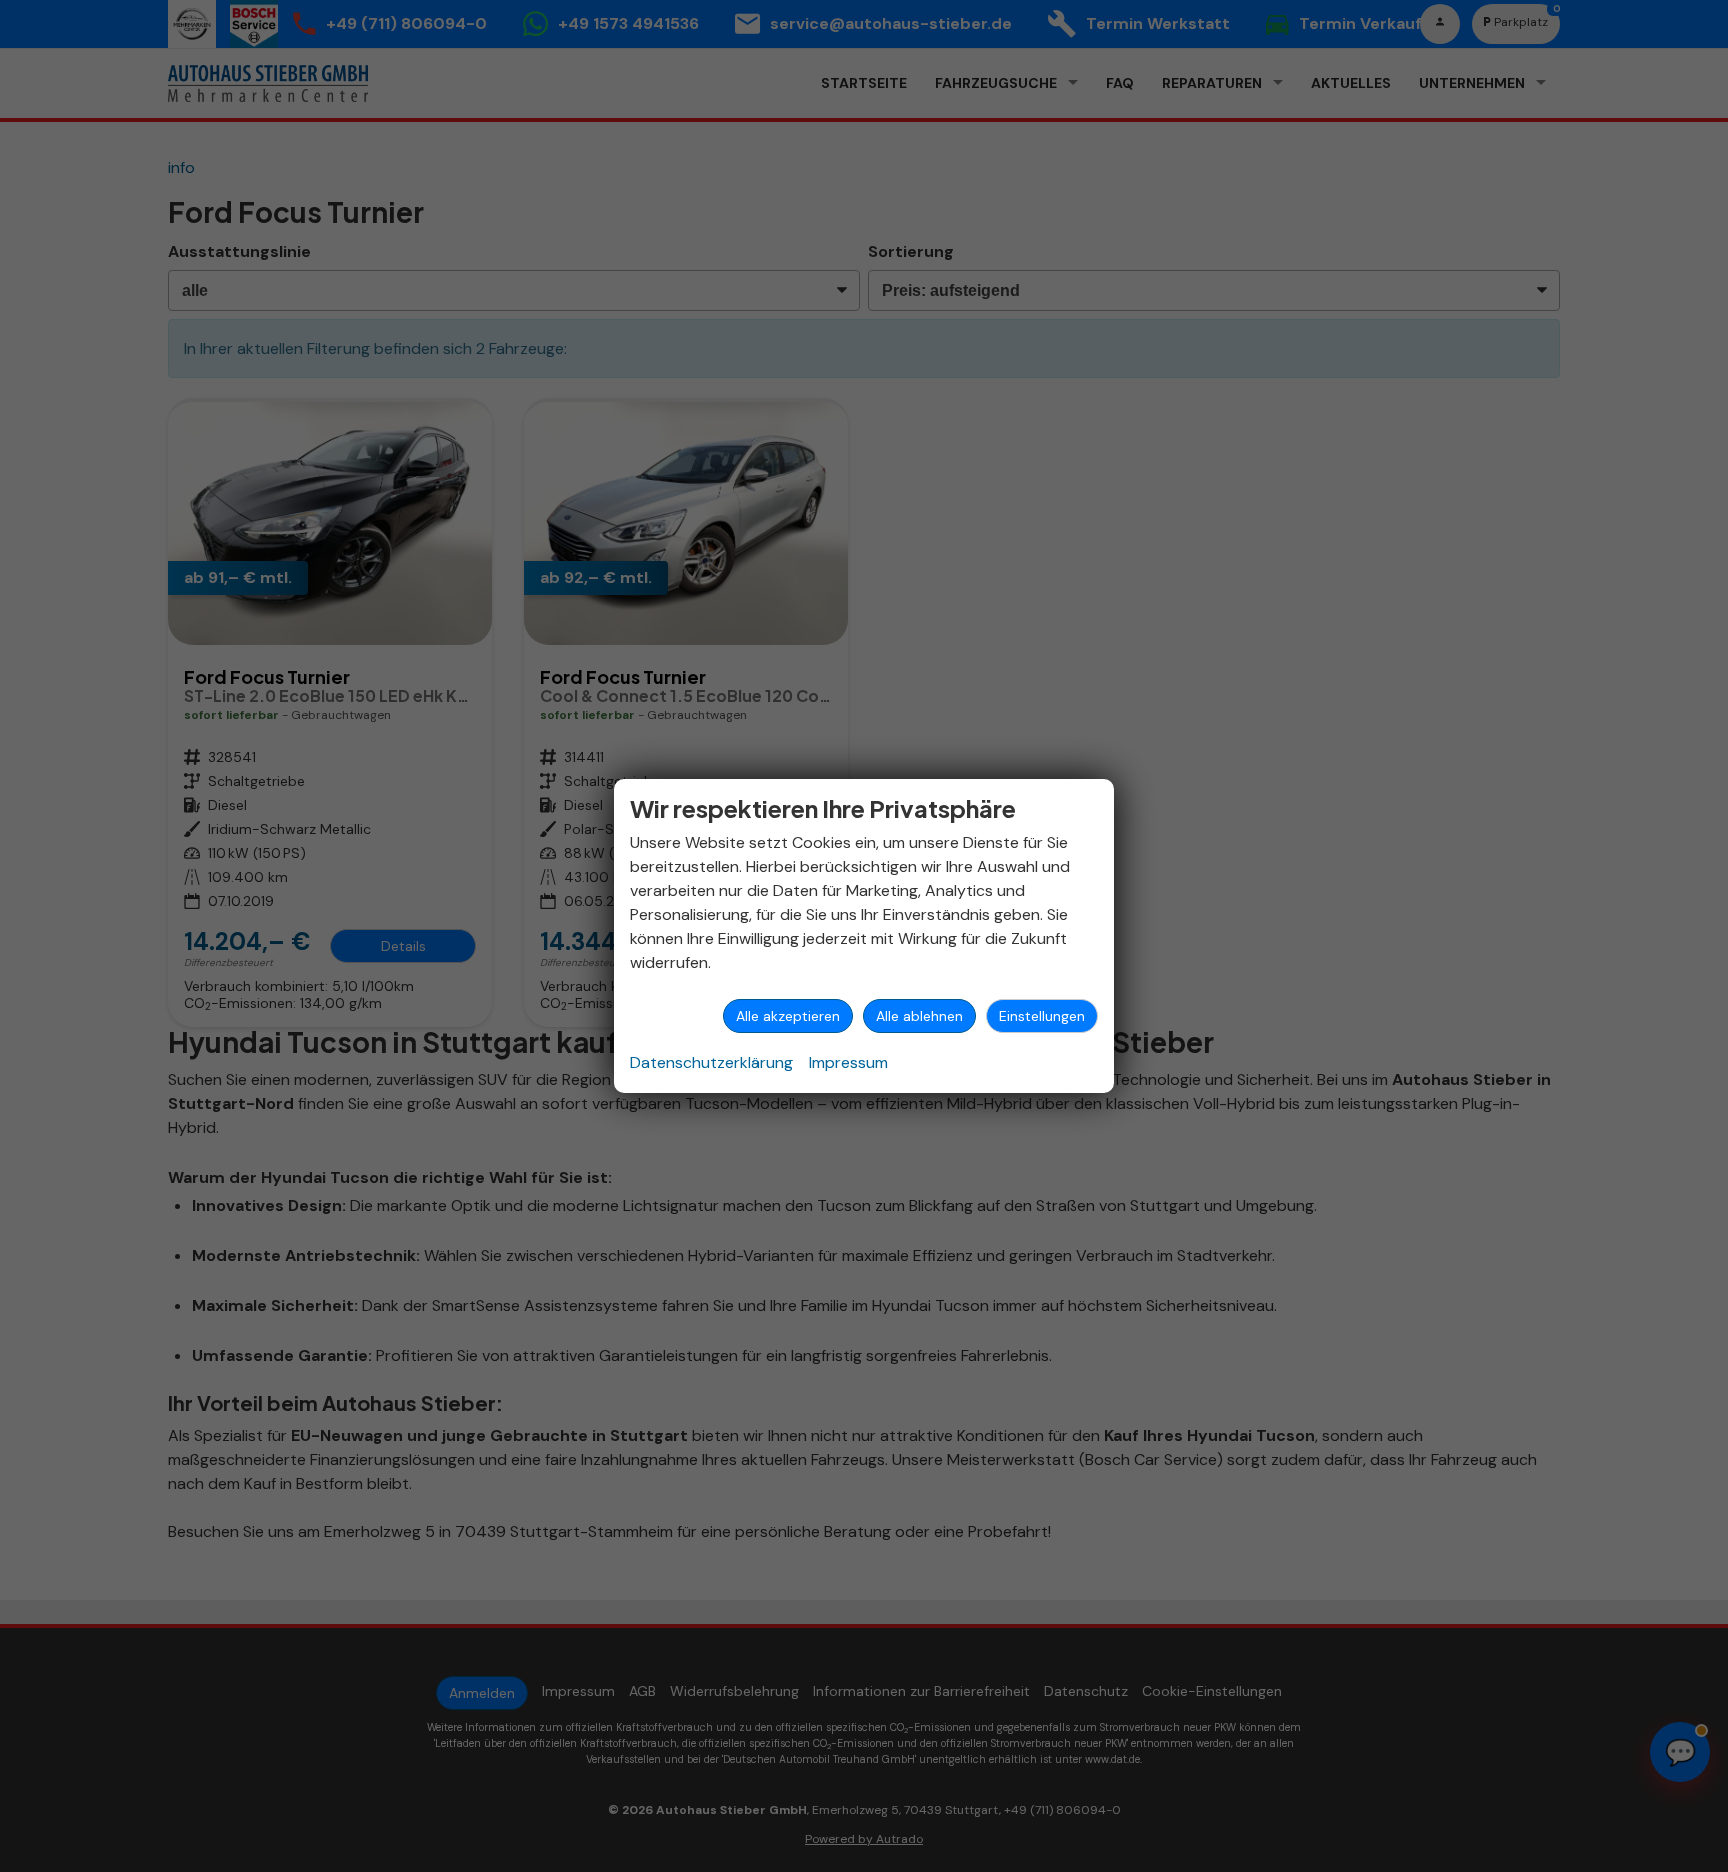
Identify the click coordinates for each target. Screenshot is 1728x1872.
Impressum (848, 1062)
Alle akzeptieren (788, 1016)
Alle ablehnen (919, 1016)
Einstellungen (1042, 1016)
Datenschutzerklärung (711, 1062)
